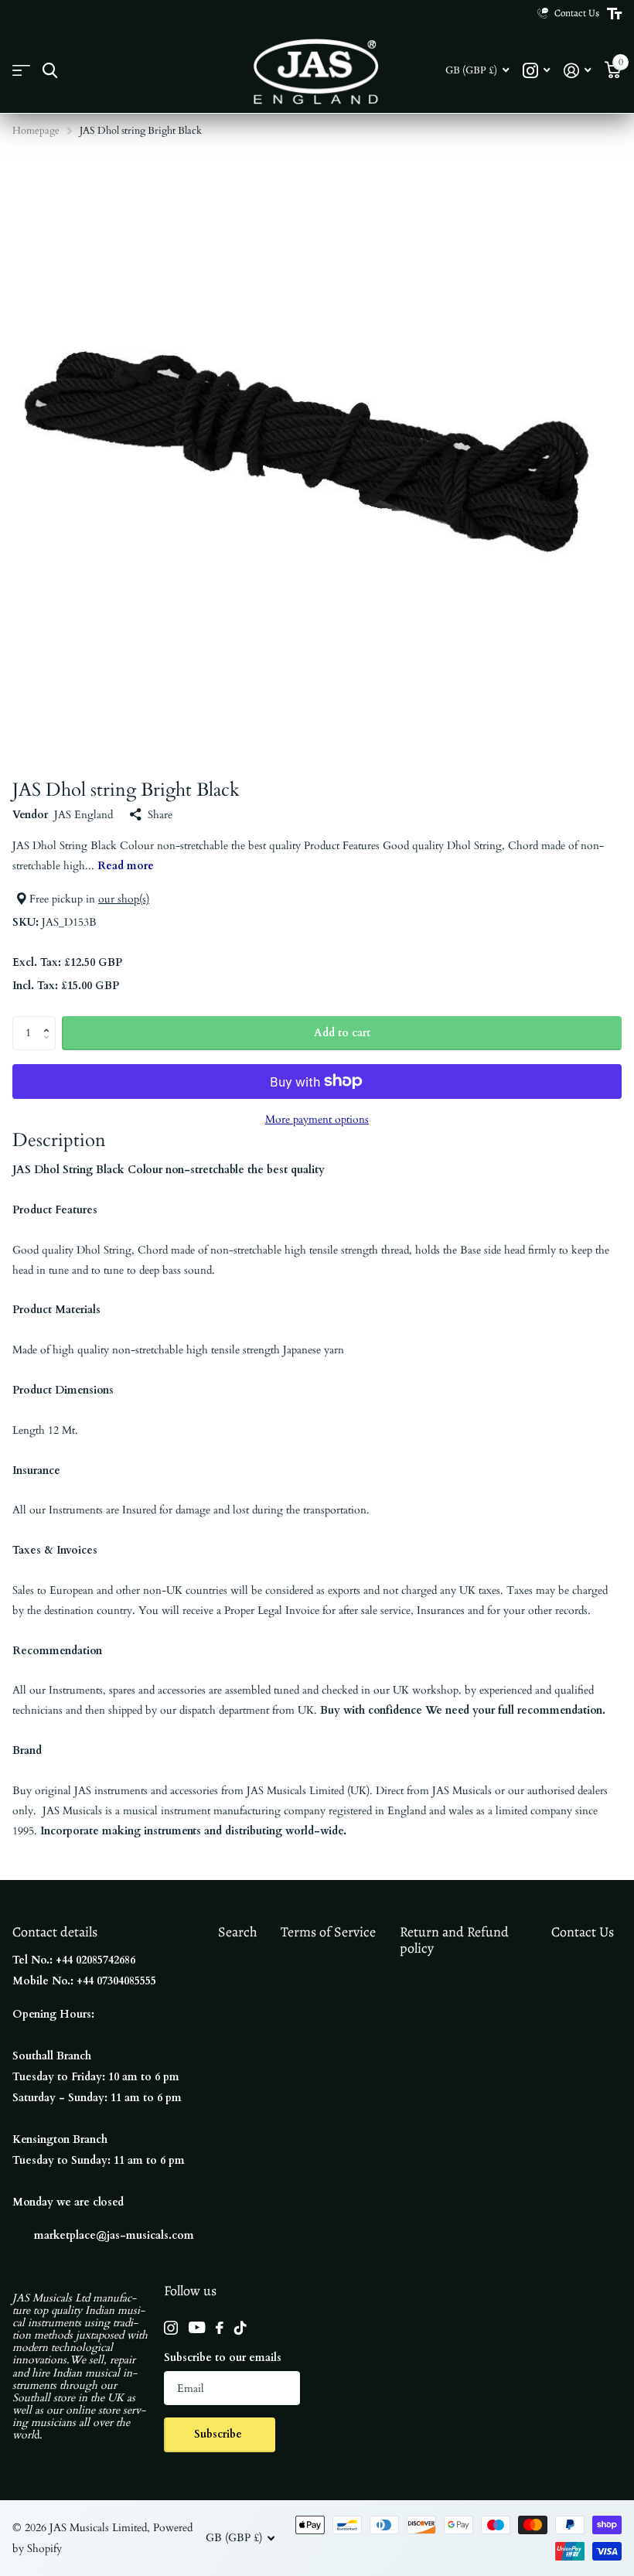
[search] (50, 71)
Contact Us (583, 1932)
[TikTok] (240, 2328)
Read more (126, 866)
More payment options (317, 1119)
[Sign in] (577, 71)
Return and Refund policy (454, 1940)
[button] (50, 1021)
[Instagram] (171, 2328)
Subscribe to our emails (223, 2358)
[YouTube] (197, 2327)
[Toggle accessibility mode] (614, 14)
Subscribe (220, 2434)
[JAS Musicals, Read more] (536, 71)
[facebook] (220, 2328)
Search (238, 1932)
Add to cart (342, 1033)
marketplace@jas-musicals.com (114, 2235)
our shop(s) (124, 899)
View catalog (21, 71)
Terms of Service (328, 1932)
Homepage (36, 131)
